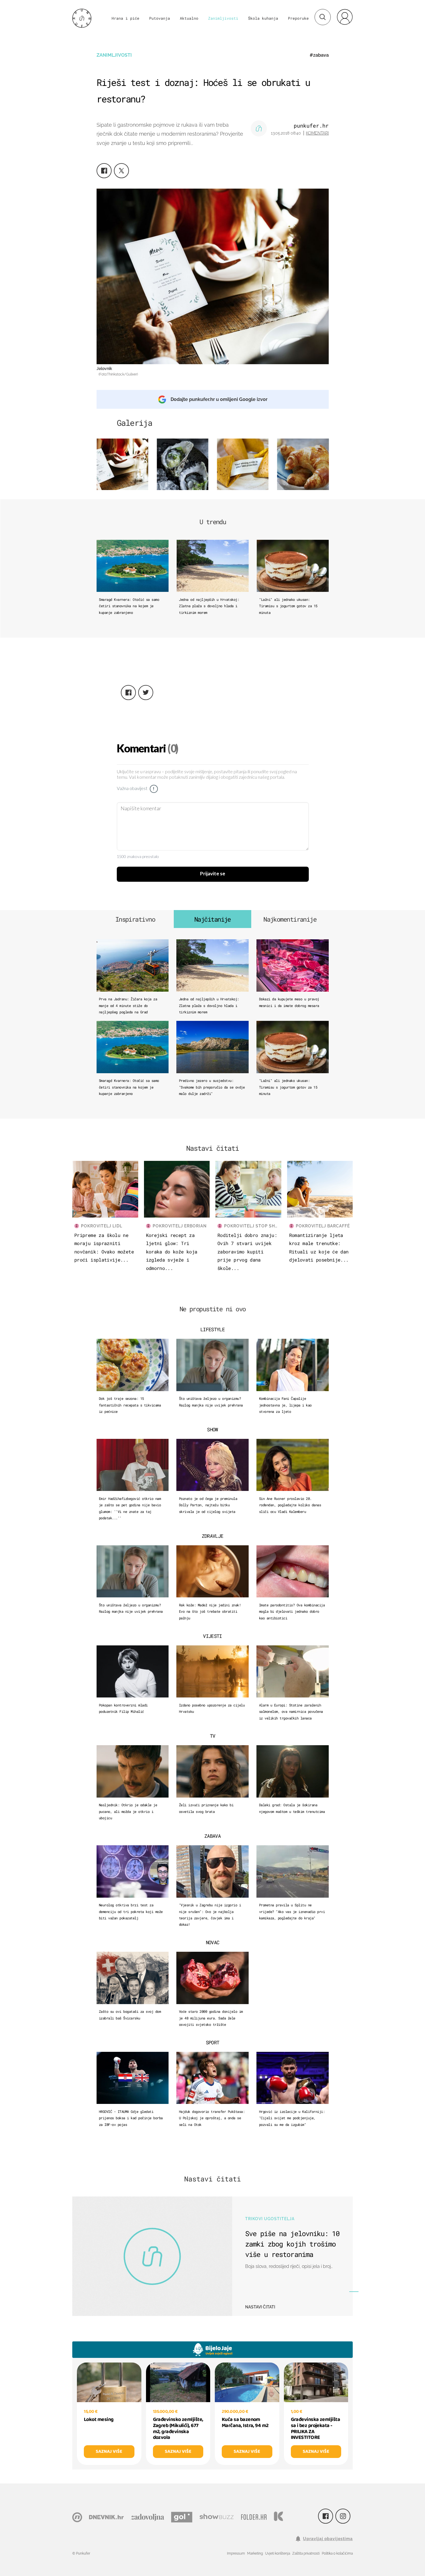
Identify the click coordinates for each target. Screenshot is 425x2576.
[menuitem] (345, 17)
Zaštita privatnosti (306, 2553)
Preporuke (298, 18)
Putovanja (160, 18)
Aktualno (189, 18)
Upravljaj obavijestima (328, 2539)
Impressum (236, 2553)
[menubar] (345, 17)
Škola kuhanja (263, 18)
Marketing (255, 2553)
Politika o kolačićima (337, 2553)
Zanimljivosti (223, 18)
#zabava (319, 55)
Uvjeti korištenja (278, 2553)
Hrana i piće (125, 18)
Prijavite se (213, 874)
